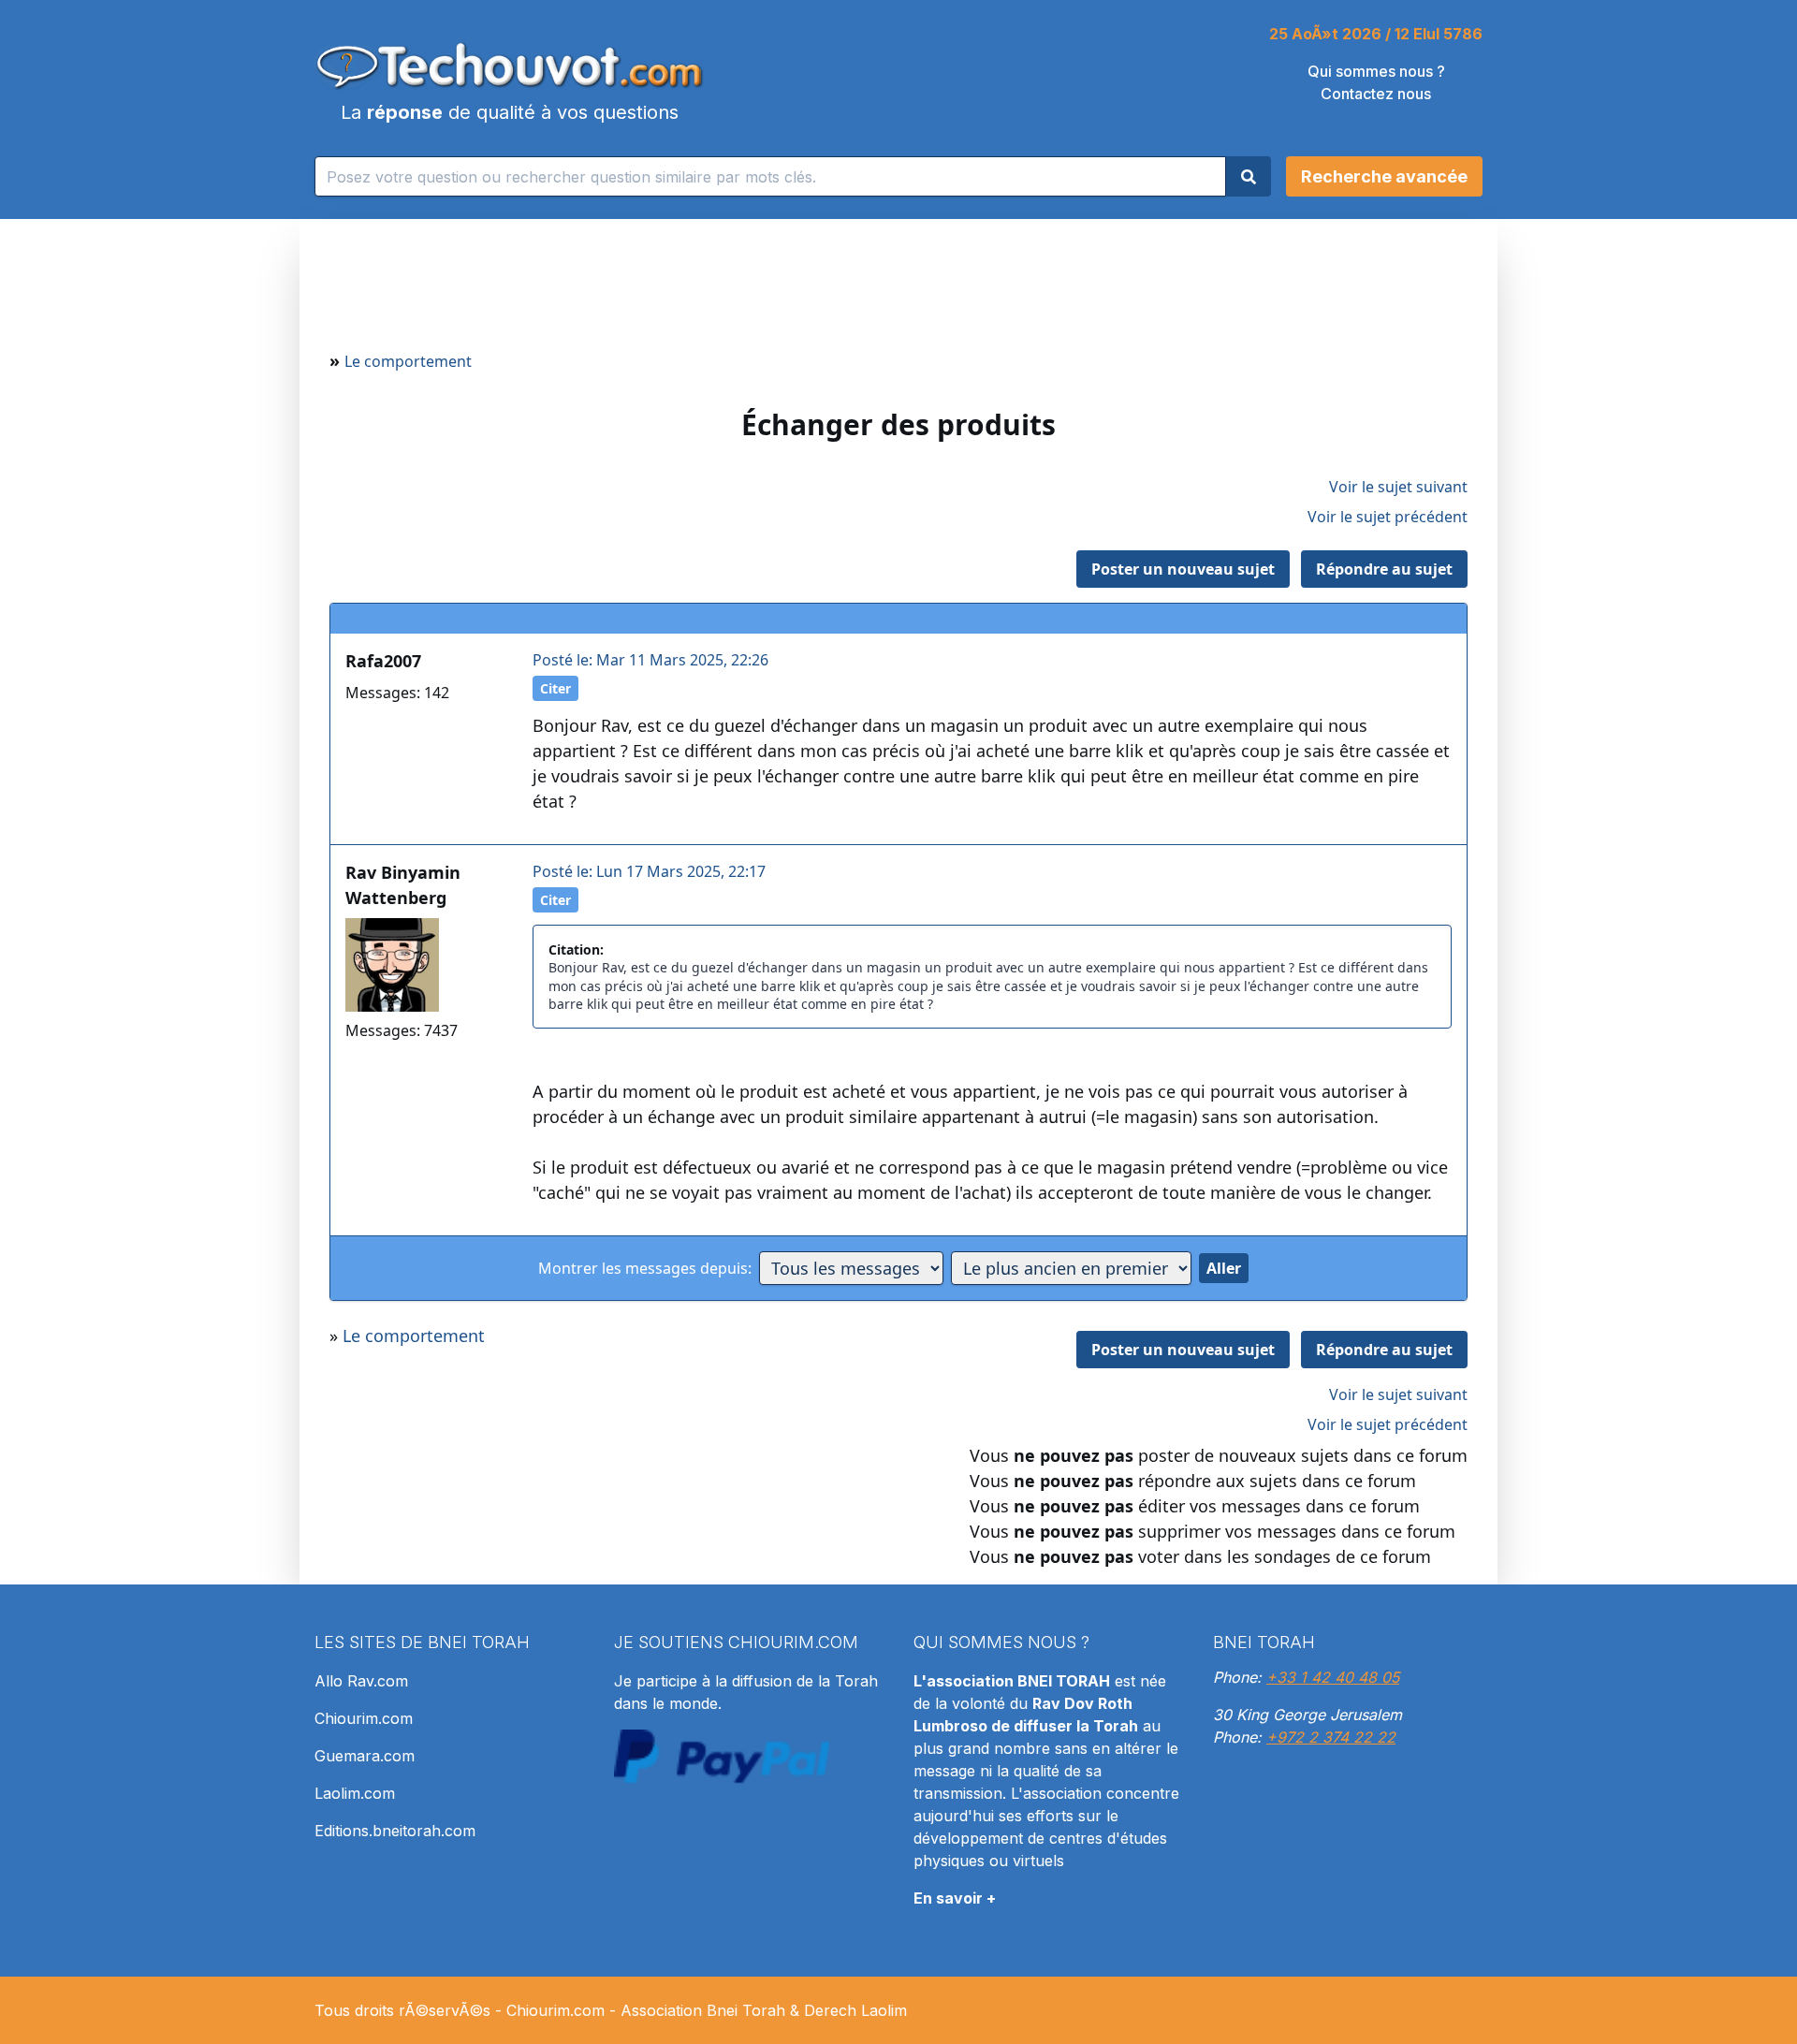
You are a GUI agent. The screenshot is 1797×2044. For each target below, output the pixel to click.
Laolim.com (355, 1793)
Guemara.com (365, 1756)
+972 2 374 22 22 (1331, 1737)
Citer (555, 688)
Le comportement (408, 361)
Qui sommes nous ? (1376, 71)
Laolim (884, 2010)
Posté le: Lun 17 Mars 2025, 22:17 (649, 871)
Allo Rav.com (361, 1681)
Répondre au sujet (1384, 569)
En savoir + (955, 1898)
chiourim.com (793, 1642)
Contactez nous (1376, 94)
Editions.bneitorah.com (395, 1831)
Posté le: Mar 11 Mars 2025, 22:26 (650, 660)
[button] (1384, 176)
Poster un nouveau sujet (1183, 569)
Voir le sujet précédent (1388, 517)
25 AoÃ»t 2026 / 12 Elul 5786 (1376, 34)
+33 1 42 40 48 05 (1333, 1677)
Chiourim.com (364, 1718)
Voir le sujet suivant (1398, 487)
